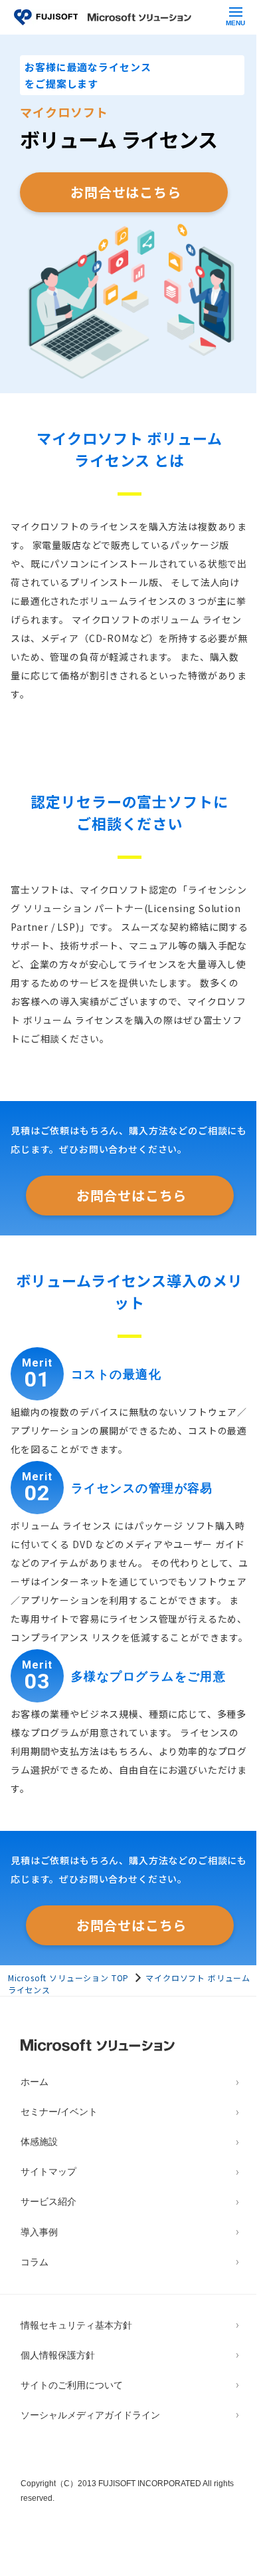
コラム (35, 2262)
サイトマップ (48, 2172)
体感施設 (39, 2142)
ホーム (35, 2082)
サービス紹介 (48, 2202)
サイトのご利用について (72, 2385)
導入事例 (39, 2232)
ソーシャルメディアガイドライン (90, 2415)
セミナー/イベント (59, 2112)
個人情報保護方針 (58, 2355)
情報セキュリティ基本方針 (76, 2326)
